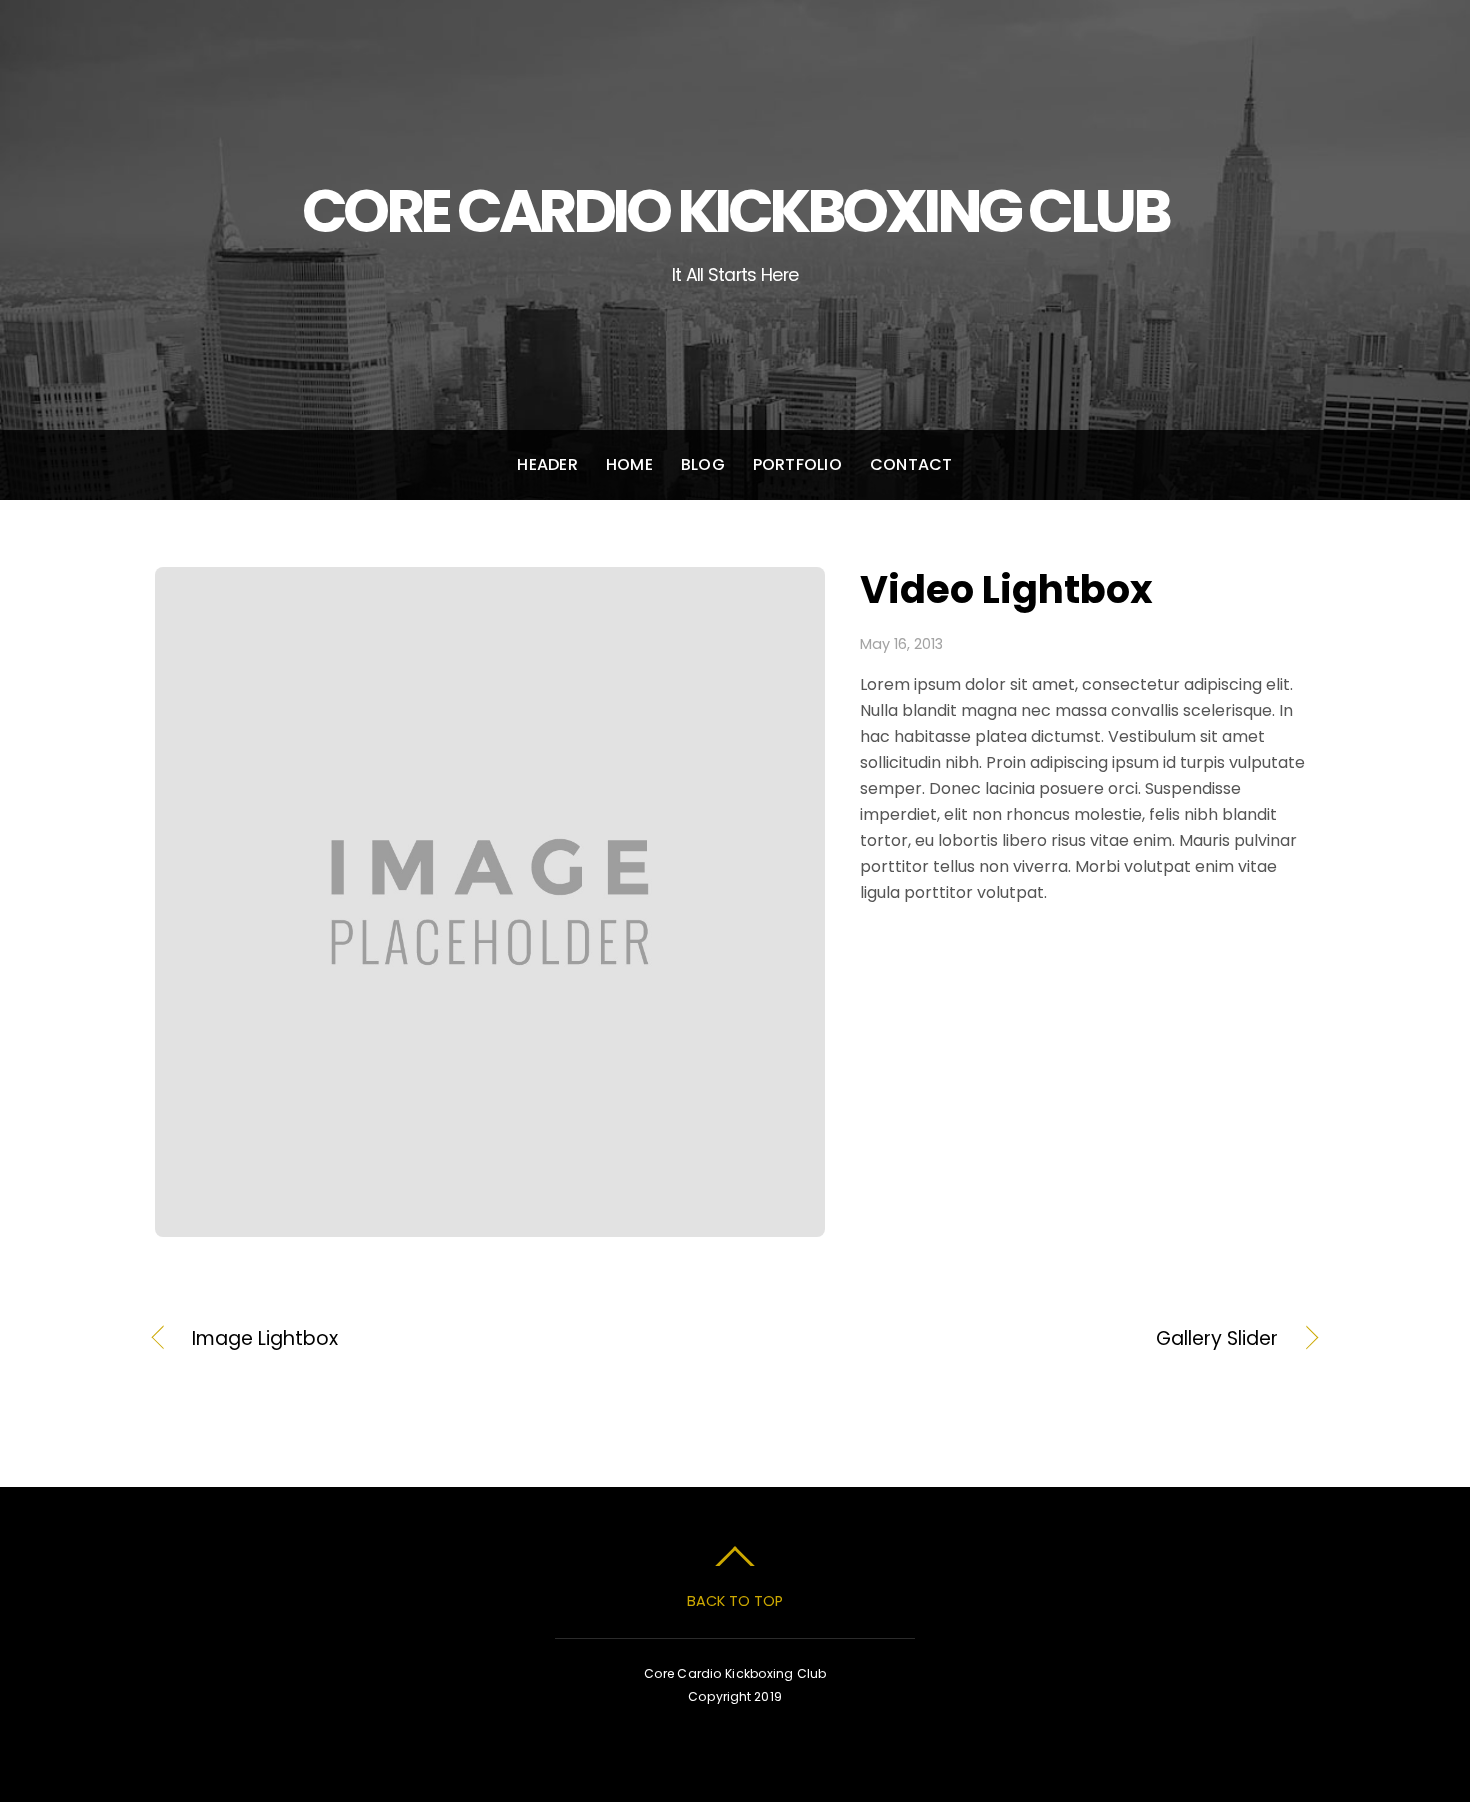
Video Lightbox (1006, 589)
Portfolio (797, 464)
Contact (911, 464)
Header (547, 464)
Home (629, 464)
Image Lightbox (265, 1339)
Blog (703, 464)
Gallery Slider (1024, 1339)
